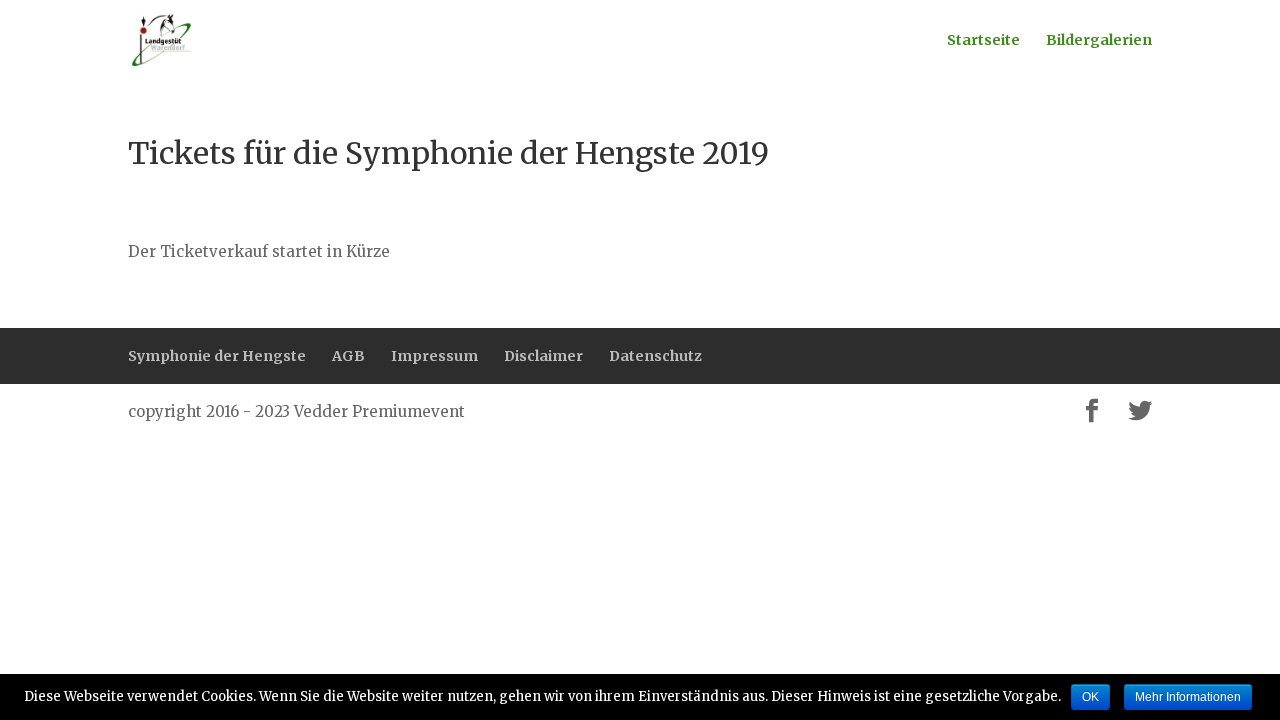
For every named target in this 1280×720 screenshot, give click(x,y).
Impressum (434, 356)
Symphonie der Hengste (217, 356)
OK (1090, 697)
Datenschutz (655, 356)
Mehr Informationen (1188, 697)
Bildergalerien (1099, 41)
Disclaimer (543, 356)
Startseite (983, 41)
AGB (348, 356)
